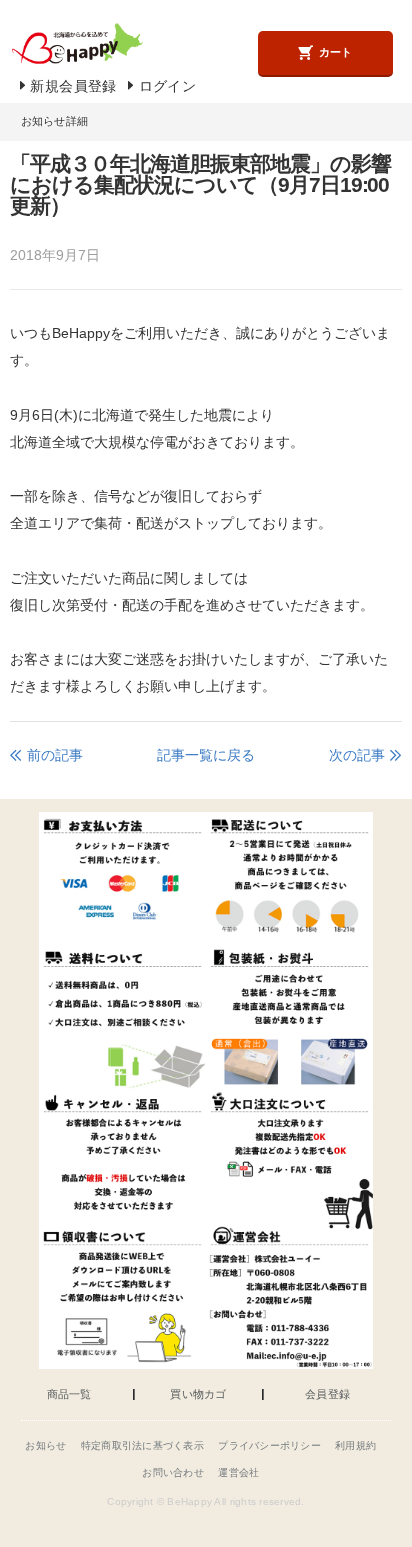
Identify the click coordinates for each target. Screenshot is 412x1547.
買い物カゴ (198, 1394)
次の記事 (357, 755)
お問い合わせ (173, 1472)
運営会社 (238, 1472)
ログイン (167, 86)
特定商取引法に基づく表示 (142, 1445)
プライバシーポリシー (269, 1445)
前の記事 (55, 755)
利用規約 (355, 1445)
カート (336, 52)
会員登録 (327, 1394)
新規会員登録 (73, 86)
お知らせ (45, 1445)
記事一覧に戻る (206, 755)
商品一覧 (69, 1394)
